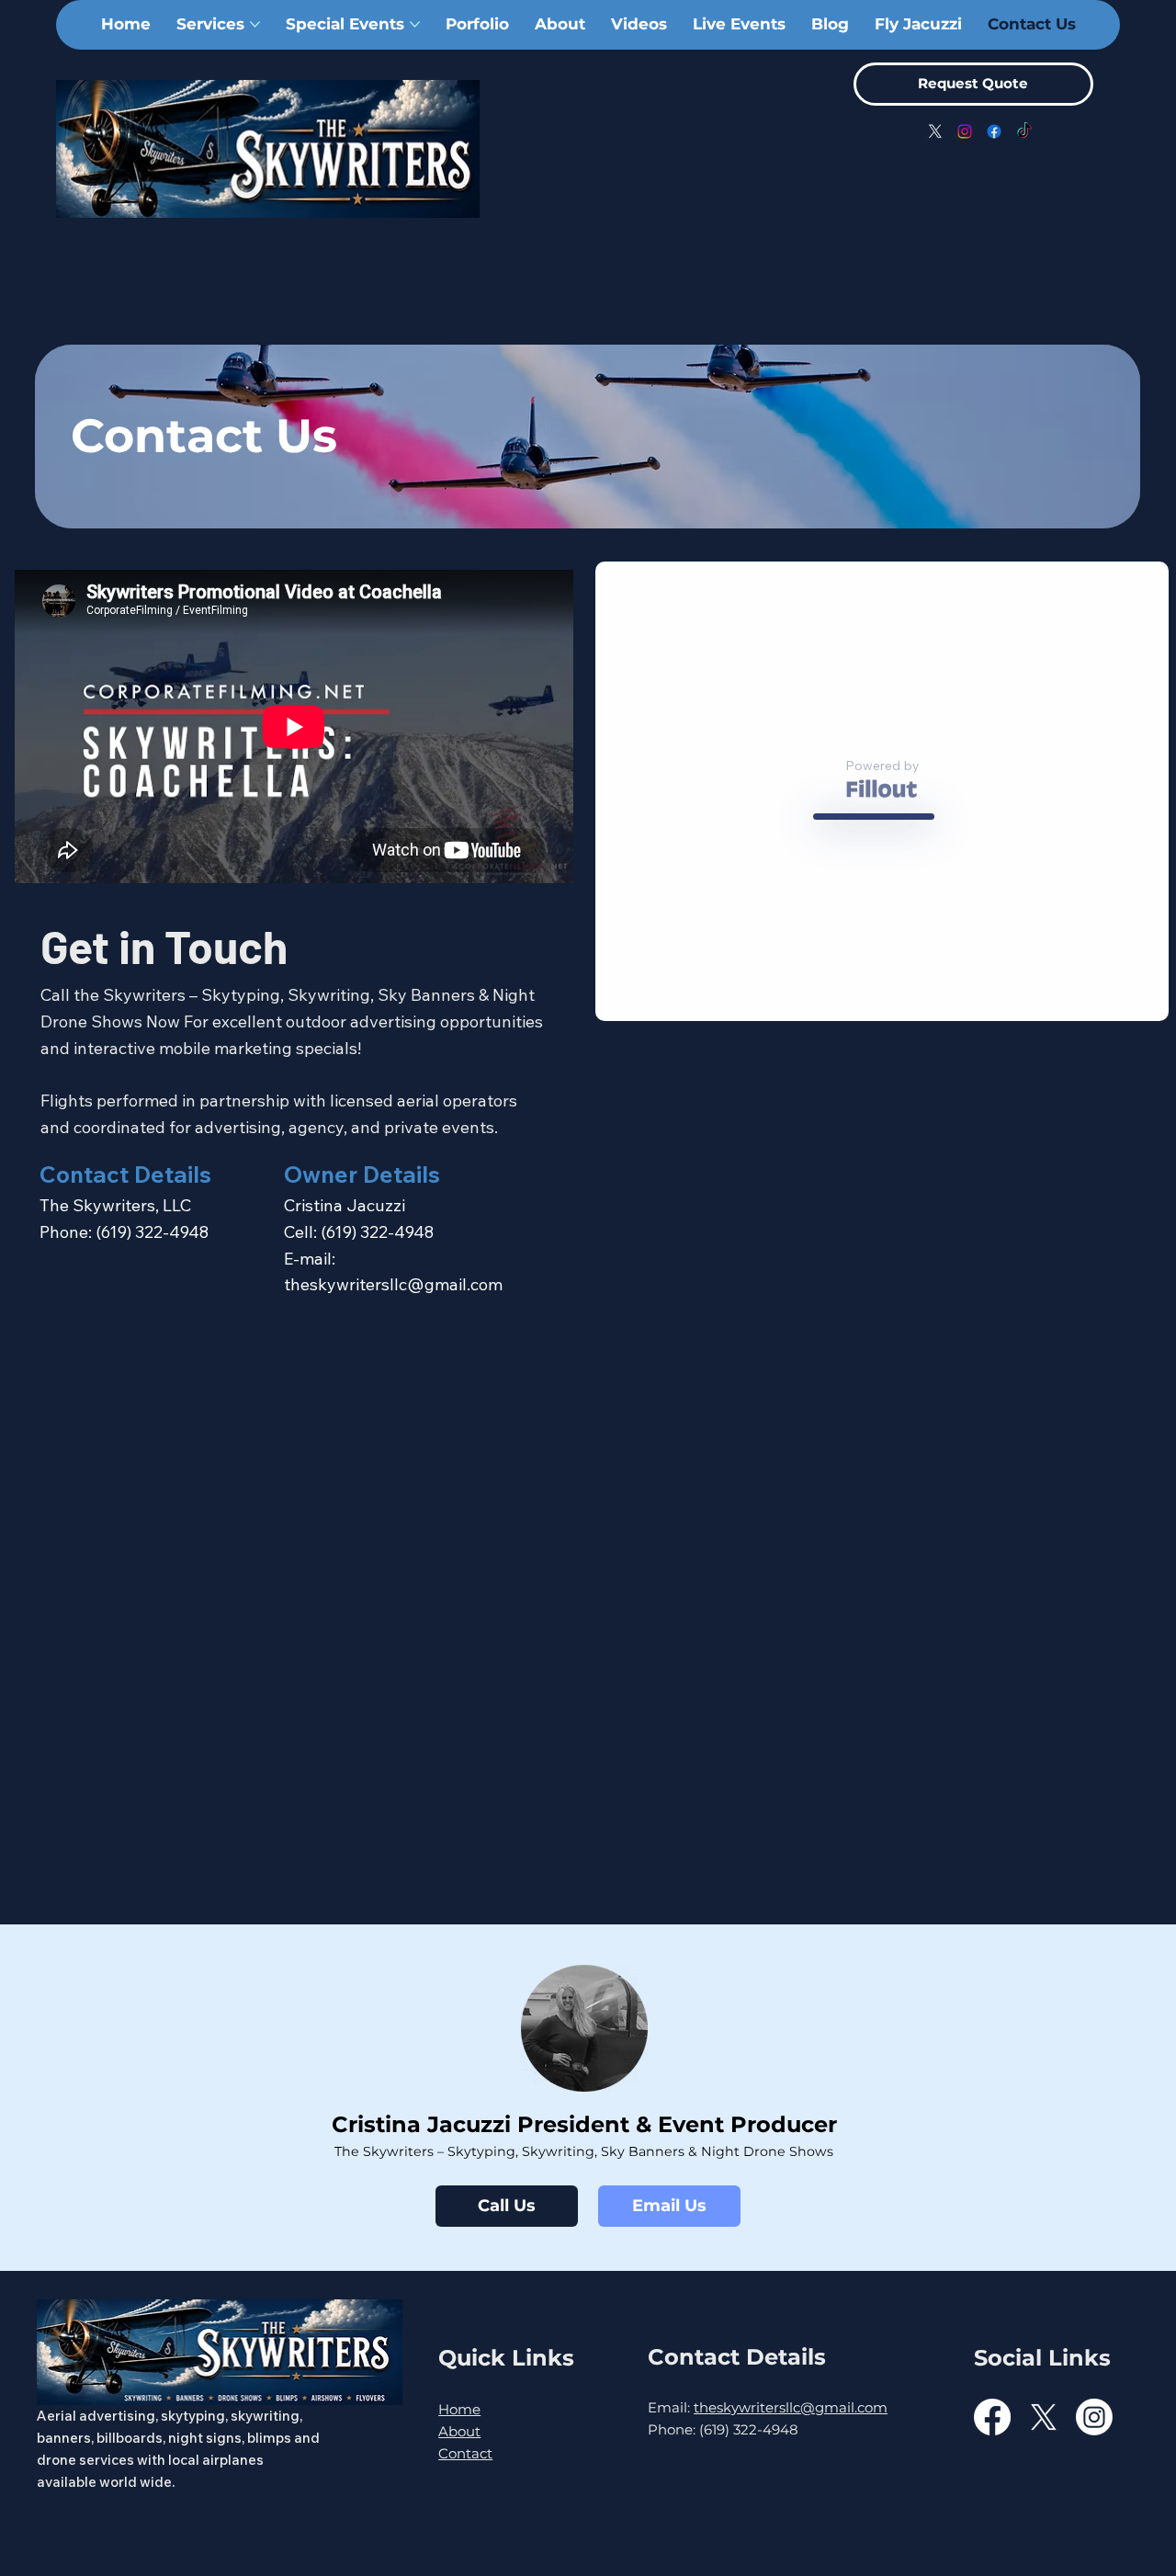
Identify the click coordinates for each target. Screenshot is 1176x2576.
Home (459, 2409)
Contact (465, 2453)
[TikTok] (1024, 131)
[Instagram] (965, 131)
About (459, 2431)
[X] (935, 131)
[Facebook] (994, 131)
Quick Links (506, 2358)
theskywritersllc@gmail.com (393, 1284)
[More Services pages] (255, 24)
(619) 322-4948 (152, 1232)
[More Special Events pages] (415, 24)
